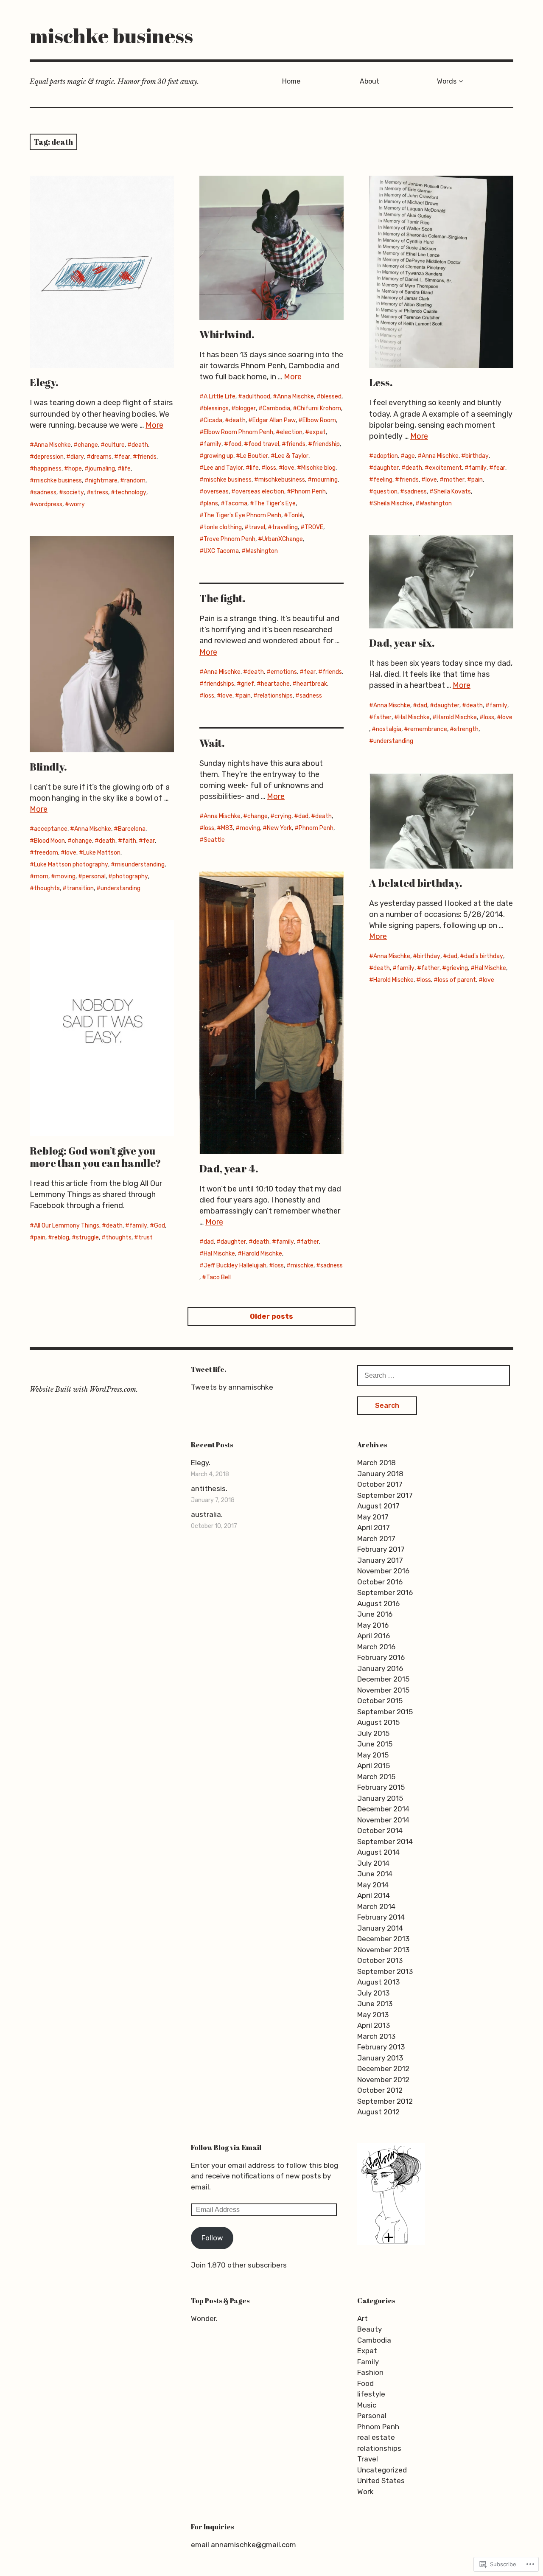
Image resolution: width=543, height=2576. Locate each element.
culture (115, 445)
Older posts (271, 1316)
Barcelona (132, 829)
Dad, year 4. (229, 1169)
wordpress (48, 504)
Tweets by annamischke (232, 1387)
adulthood (256, 397)
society (74, 492)
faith (129, 841)
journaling (102, 469)
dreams (101, 457)
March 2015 (376, 1777)
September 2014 (385, 1842)
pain (477, 480)
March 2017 (376, 1539)
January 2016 (380, 1668)
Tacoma (236, 503)
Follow (212, 2238)
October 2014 (380, 1830)
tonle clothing (223, 527)
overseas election (260, 492)
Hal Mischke (414, 717)
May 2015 (373, 1755)
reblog (61, 1238)
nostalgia (389, 729)
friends (147, 457)
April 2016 (374, 1636)
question (385, 492)
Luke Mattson (102, 853)
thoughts (47, 888)
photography (130, 876)
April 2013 (374, 2025)
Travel (368, 2459)
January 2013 (380, 2058)
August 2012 (378, 2112)
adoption (386, 456)
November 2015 (383, 1690)
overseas (216, 492)
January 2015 (380, 1798)
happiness (48, 469)
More (154, 425)
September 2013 (385, 1971)
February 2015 (381, 1787)
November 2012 (383, 2080)
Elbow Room (319, 420)
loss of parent (457, 980)
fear (124, 457)
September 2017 (385, 1495)
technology (131, 492)
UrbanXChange (283, 539)
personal (94, 876)
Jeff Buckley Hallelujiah (235, 1266)
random (135, 481)
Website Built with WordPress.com (83, 1389)
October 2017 (380, 1484)
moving (65, 876)
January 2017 (380, 1560)
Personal (372, 2416)
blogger (246, 408)
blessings (216, 408)
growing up (218, 456)
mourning (325, 480)
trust (146, 1238)
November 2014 (383, 1820)
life (126, 469)
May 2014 (373, 1885)
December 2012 (383, 2069)
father (382, 717)
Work (365, 2492)
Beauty (369, 2329)
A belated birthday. (416, 883)
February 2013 (381, 2047)
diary (77, 457)
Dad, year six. (402, 643)
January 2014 (380, 1928)
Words (447, 81)
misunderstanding (140, 865)
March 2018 (376, 1463)
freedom (46, 853)
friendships (219, 684)
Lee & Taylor (292, 456)
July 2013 (373, 1993)
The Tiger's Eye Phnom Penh (242, 515)
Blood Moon (49, 841)
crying (283, 816)
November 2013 (383, 1950)
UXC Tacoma (221, 551)
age (410, 456)
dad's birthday (484, 956)
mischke (302, 1266)
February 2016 (381, 1657)
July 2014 (373, 1863)
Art (362, 2318)
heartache (275, 684)
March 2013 (376, 2036)
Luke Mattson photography (71, 865)
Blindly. (48, 767)
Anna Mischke (52, 445)
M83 (227, 828)
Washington (262, 551)
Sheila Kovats (452, 492)
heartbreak (312, 684)
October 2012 (380, 2090)
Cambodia (276, 408)
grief (248, 684)
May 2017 (373, 1517)
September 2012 (385, 2101)
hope (75, 469)
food (235, 444)
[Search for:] (434, 1375)
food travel (264, 444)
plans (211, 503)
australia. (207, 1514)
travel (257, 527)
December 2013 (383, 1939)
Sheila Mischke (393, 503)
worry (77, 504)
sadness (45, 492)
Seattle (214, 840)
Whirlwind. (227, 334)
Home (291, 81)
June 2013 (375, 2004)
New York (279, 828)
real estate (376, 2437)
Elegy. (44, 382)
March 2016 (376, 1647)
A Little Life (220, 397)
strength (466, 729)
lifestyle (371, 2394)
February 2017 (381, 1549)
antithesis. (209, 1488)
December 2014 (383, 1809)
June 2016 (375, 1614)
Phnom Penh (308, 492)
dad (422, 705)
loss (271, 468)
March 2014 (376, 1906)
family (213, 444)
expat (318, 432)
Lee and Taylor (223, 468)
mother (454, 480)
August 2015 (378, 1722)
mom (41, 876)
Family (368, 2362)
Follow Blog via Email (226, 2147)
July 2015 (373, 1733)
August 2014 (378, 1852)
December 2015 (383, 1679)
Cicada (213, 420)
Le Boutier (254, 456)
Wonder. (204, 2318)
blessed (331, 397)
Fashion (370, 2372)
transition (80, 888)
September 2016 (385, 1592)
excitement (445, 468)
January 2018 (380, 1474)
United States (381, 2481)
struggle (87, 1238)
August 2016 (378, 1603)
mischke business (111, 35)
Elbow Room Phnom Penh (238, 432)
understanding (393, 741)
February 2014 (381, 1917)
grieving (457, 968)
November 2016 (383, 1571)
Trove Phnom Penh (230, 539)
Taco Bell (218, 1277)
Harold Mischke (457, 717)
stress (99, 492)
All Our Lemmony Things (67, 1226)
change (88, 445)
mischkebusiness (282, 480)
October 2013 (380, 1960)
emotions (284, 672)
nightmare (103, 481)
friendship (326, 444)
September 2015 (385, 1712)
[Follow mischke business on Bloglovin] (391, 2242)
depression (49, 457)
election (291, 432)
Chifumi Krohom (319, 408)
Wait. (212, 743)
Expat (367, 2351)
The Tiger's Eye (275, 503)
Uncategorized (382, 2470)
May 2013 (373, 2015)
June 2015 (375, 1744)
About (369, 81)
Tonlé (295, 515)
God (160, 1226)
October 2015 (380, 1701)
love (289, 468)
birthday (477, 456)
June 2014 (375, 1874)
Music (367, 2405)
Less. (381, 382)
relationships (275, 696)
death (140, 445)
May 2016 (373, 1625)
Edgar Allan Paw (274, 420)
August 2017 (378, 1506)
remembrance (428, 729)
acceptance (51, 829)
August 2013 (378, 1982)
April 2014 (374, 1895)
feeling (383, 480)
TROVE (314, 527)
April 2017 (374, 1528)
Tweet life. (209, 1369)
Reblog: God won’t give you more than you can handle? (95, 1157)
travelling (285, 527)
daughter (386, 468)
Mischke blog (318, 468)
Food (365, 2383)
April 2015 (374, 1766)
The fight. (223, 598)
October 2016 (380, 1582)
